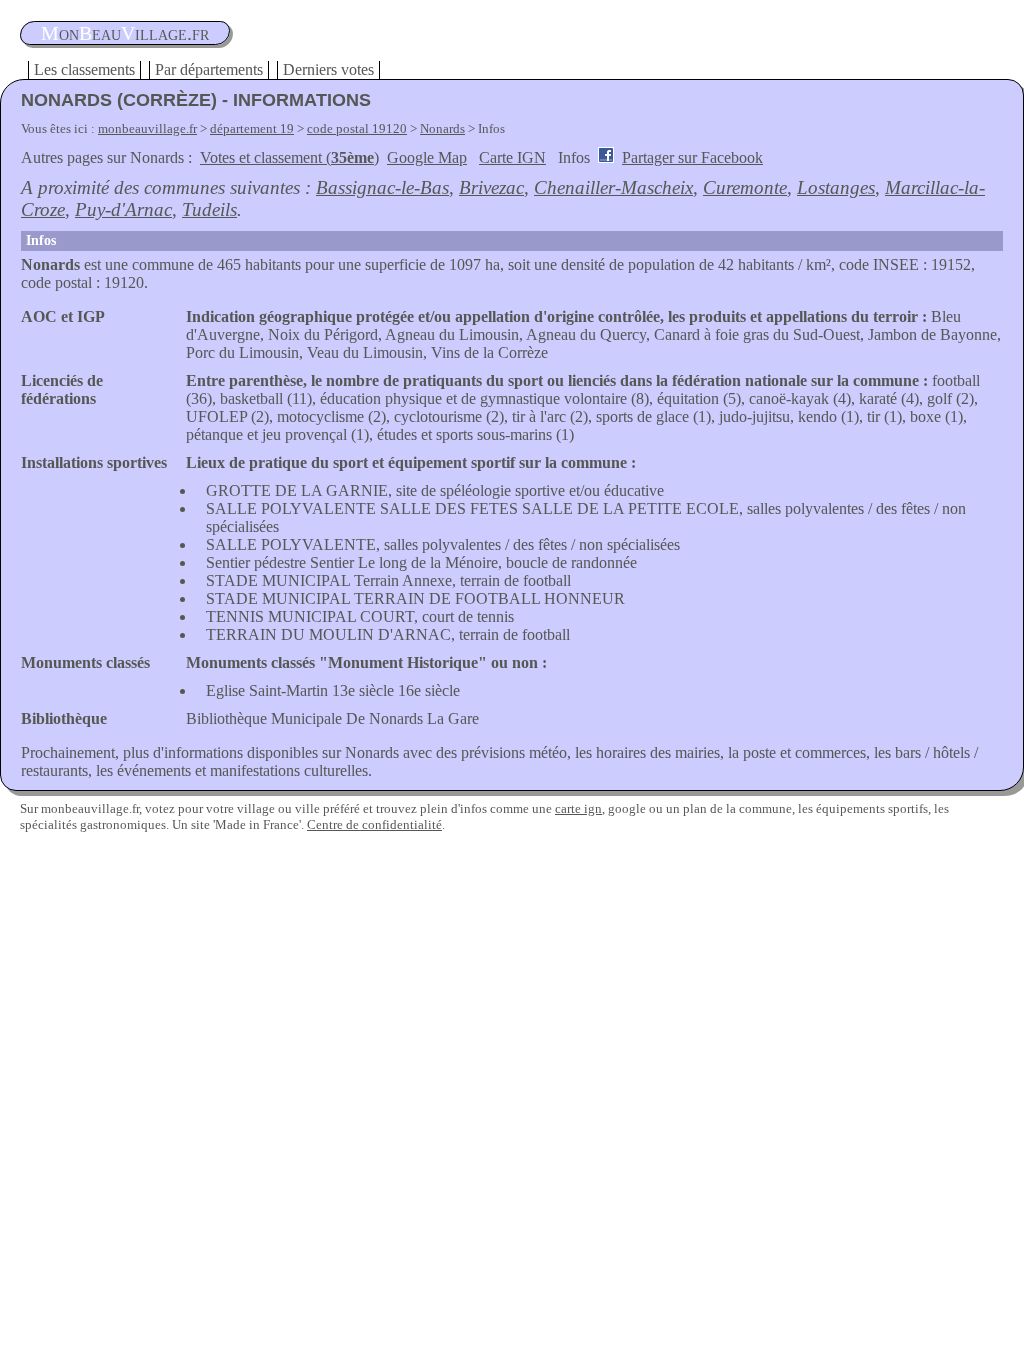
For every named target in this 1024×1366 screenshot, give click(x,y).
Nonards (442, 128)
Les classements (84, 69)
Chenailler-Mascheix (613, 187)
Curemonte (745, 187)
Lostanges (836, 187)
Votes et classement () (289, 157)
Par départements (209, 69)
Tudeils (209, 209)
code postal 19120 (357, 128)
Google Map (427, 157)
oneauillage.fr (125, 33)
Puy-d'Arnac (123, 209)
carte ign (578, 808)
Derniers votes (328, 69)
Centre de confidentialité (374, 824)
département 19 (252, 128)
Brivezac (491, 187)
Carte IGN (512, 157)
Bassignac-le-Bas (382, 187)
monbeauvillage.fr (147, 128)
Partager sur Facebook (692, 157)
